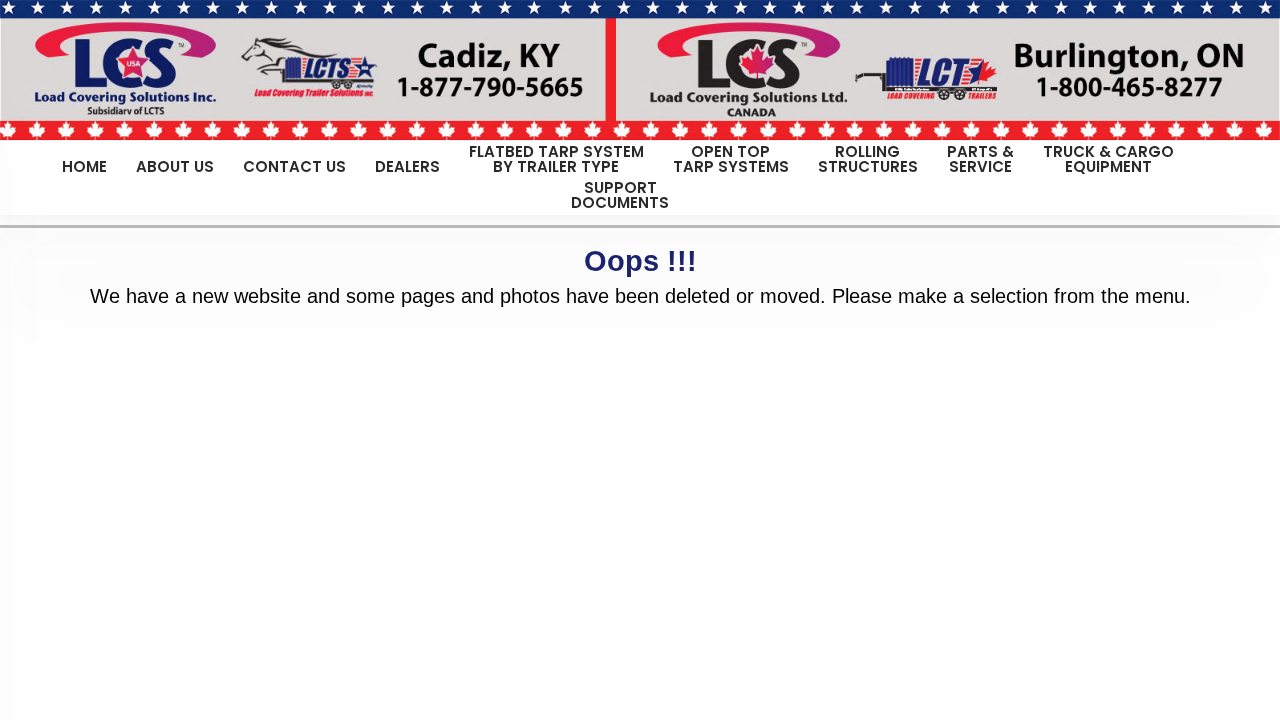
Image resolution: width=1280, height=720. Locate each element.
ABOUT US (175, 165)
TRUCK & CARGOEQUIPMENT (1108, 159)
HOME (84, 165)
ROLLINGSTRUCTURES (868, 159)
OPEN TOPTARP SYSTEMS (731, 159)
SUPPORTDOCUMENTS (620, 195)
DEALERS (407, 165)
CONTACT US (294, 165)
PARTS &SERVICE (980, 159)
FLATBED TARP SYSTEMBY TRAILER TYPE (556, 159)
